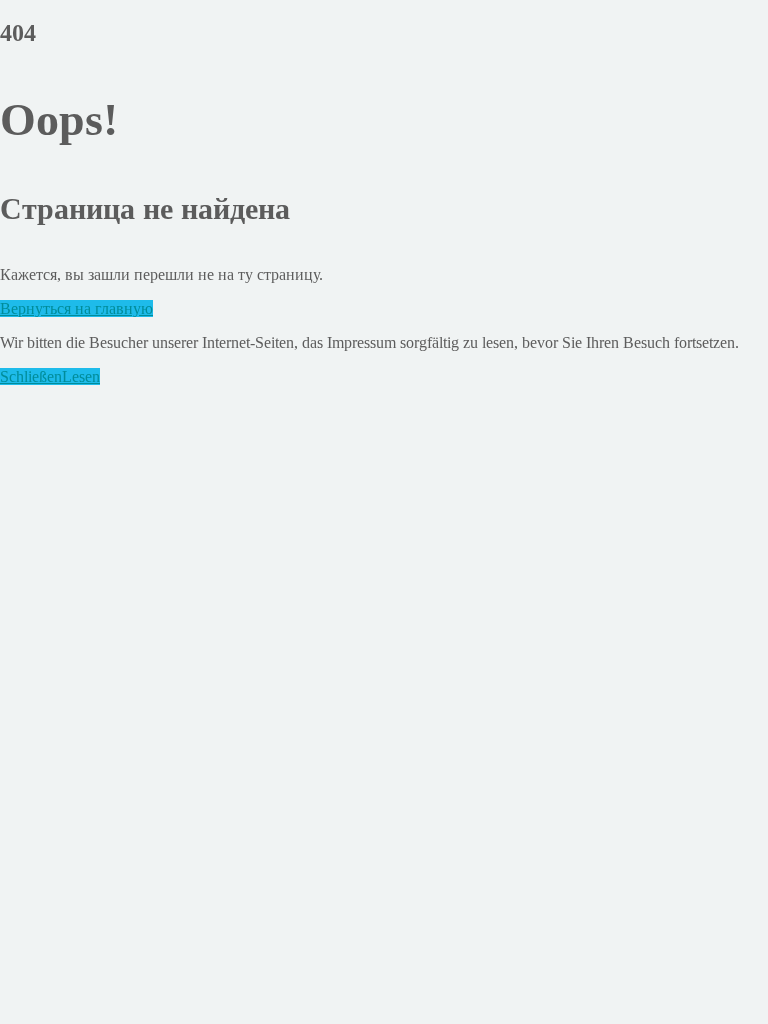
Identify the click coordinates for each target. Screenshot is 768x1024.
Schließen (31, 376)
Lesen (81, 376)
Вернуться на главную (76, 308)
